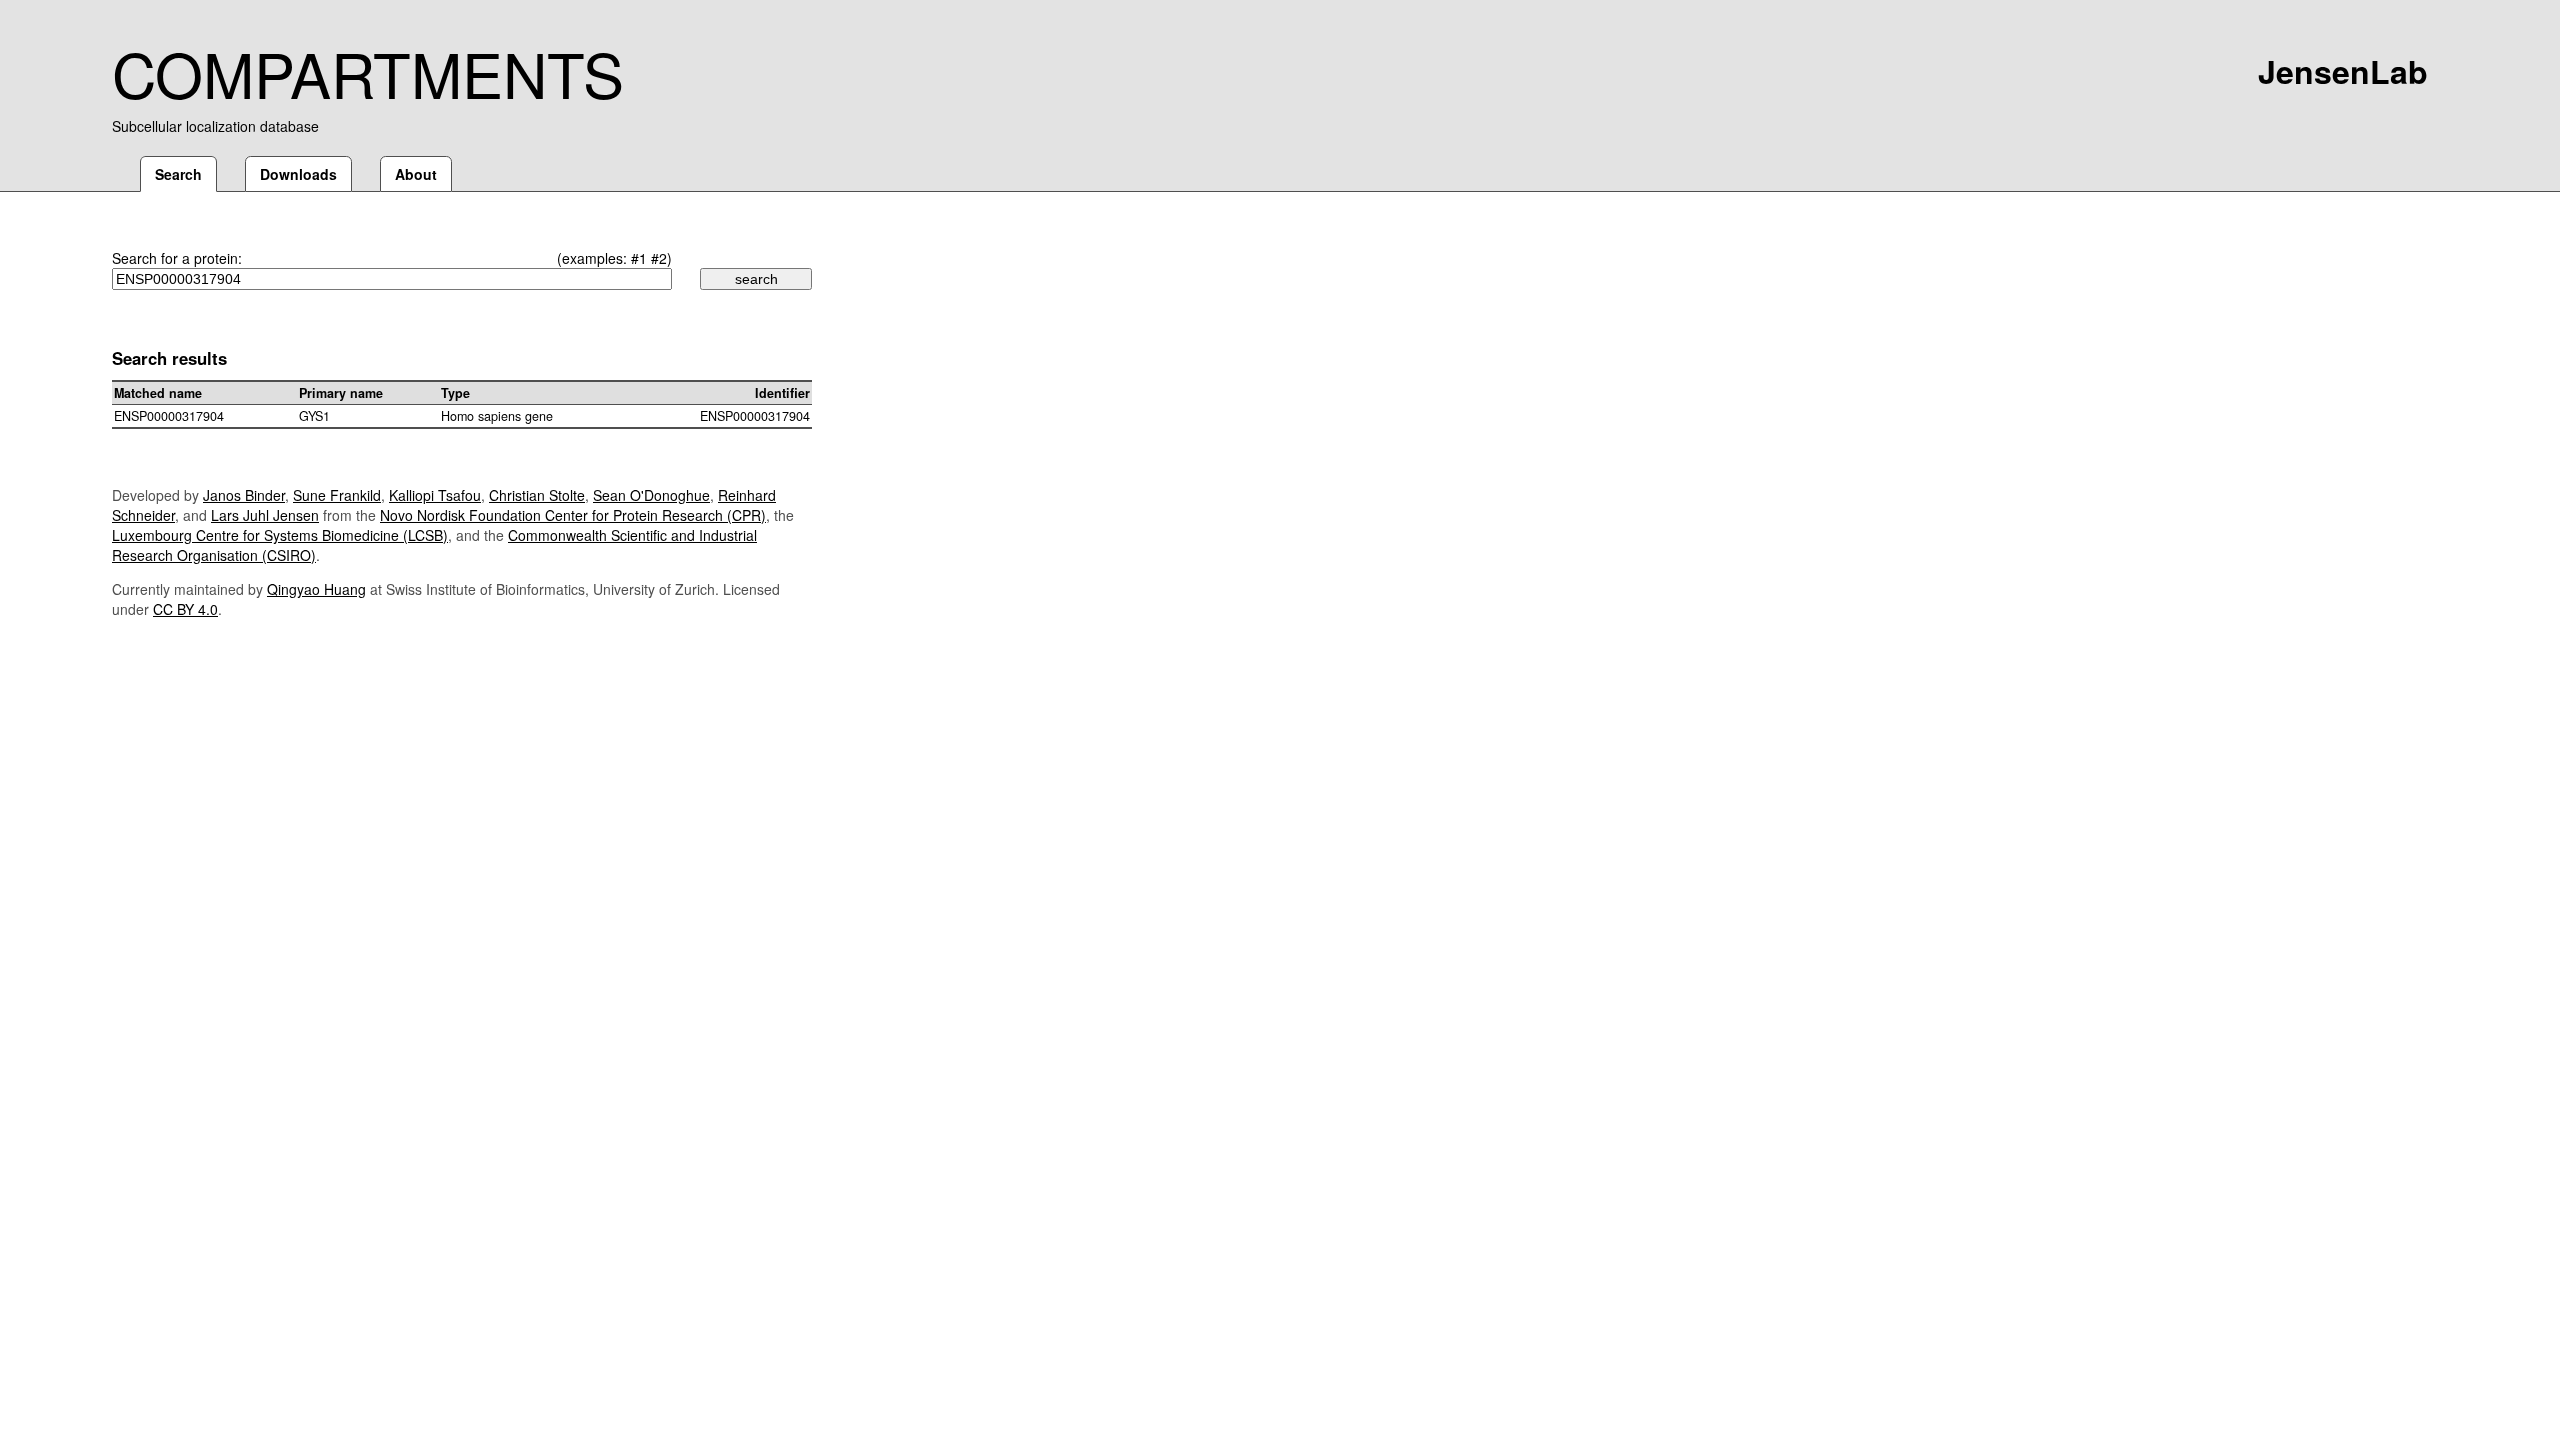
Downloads (298, 174)
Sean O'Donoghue (651, 495)
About (416, 174)
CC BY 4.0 (185, 609)
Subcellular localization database (215, 126)
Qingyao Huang (316, 589)
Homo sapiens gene (497, 416)
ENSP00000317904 (169, 416)
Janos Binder (244, 495)
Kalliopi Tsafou (435, 495)
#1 (639, 258)
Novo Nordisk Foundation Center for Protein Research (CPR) (573, 515)
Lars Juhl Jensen (265, 515)
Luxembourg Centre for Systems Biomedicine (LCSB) (280, 535)
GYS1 (314, 416)
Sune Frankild (337, 495)
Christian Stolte (537, 495)
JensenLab (2343, 71)
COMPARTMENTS (368, 72)
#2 (659, 258)
